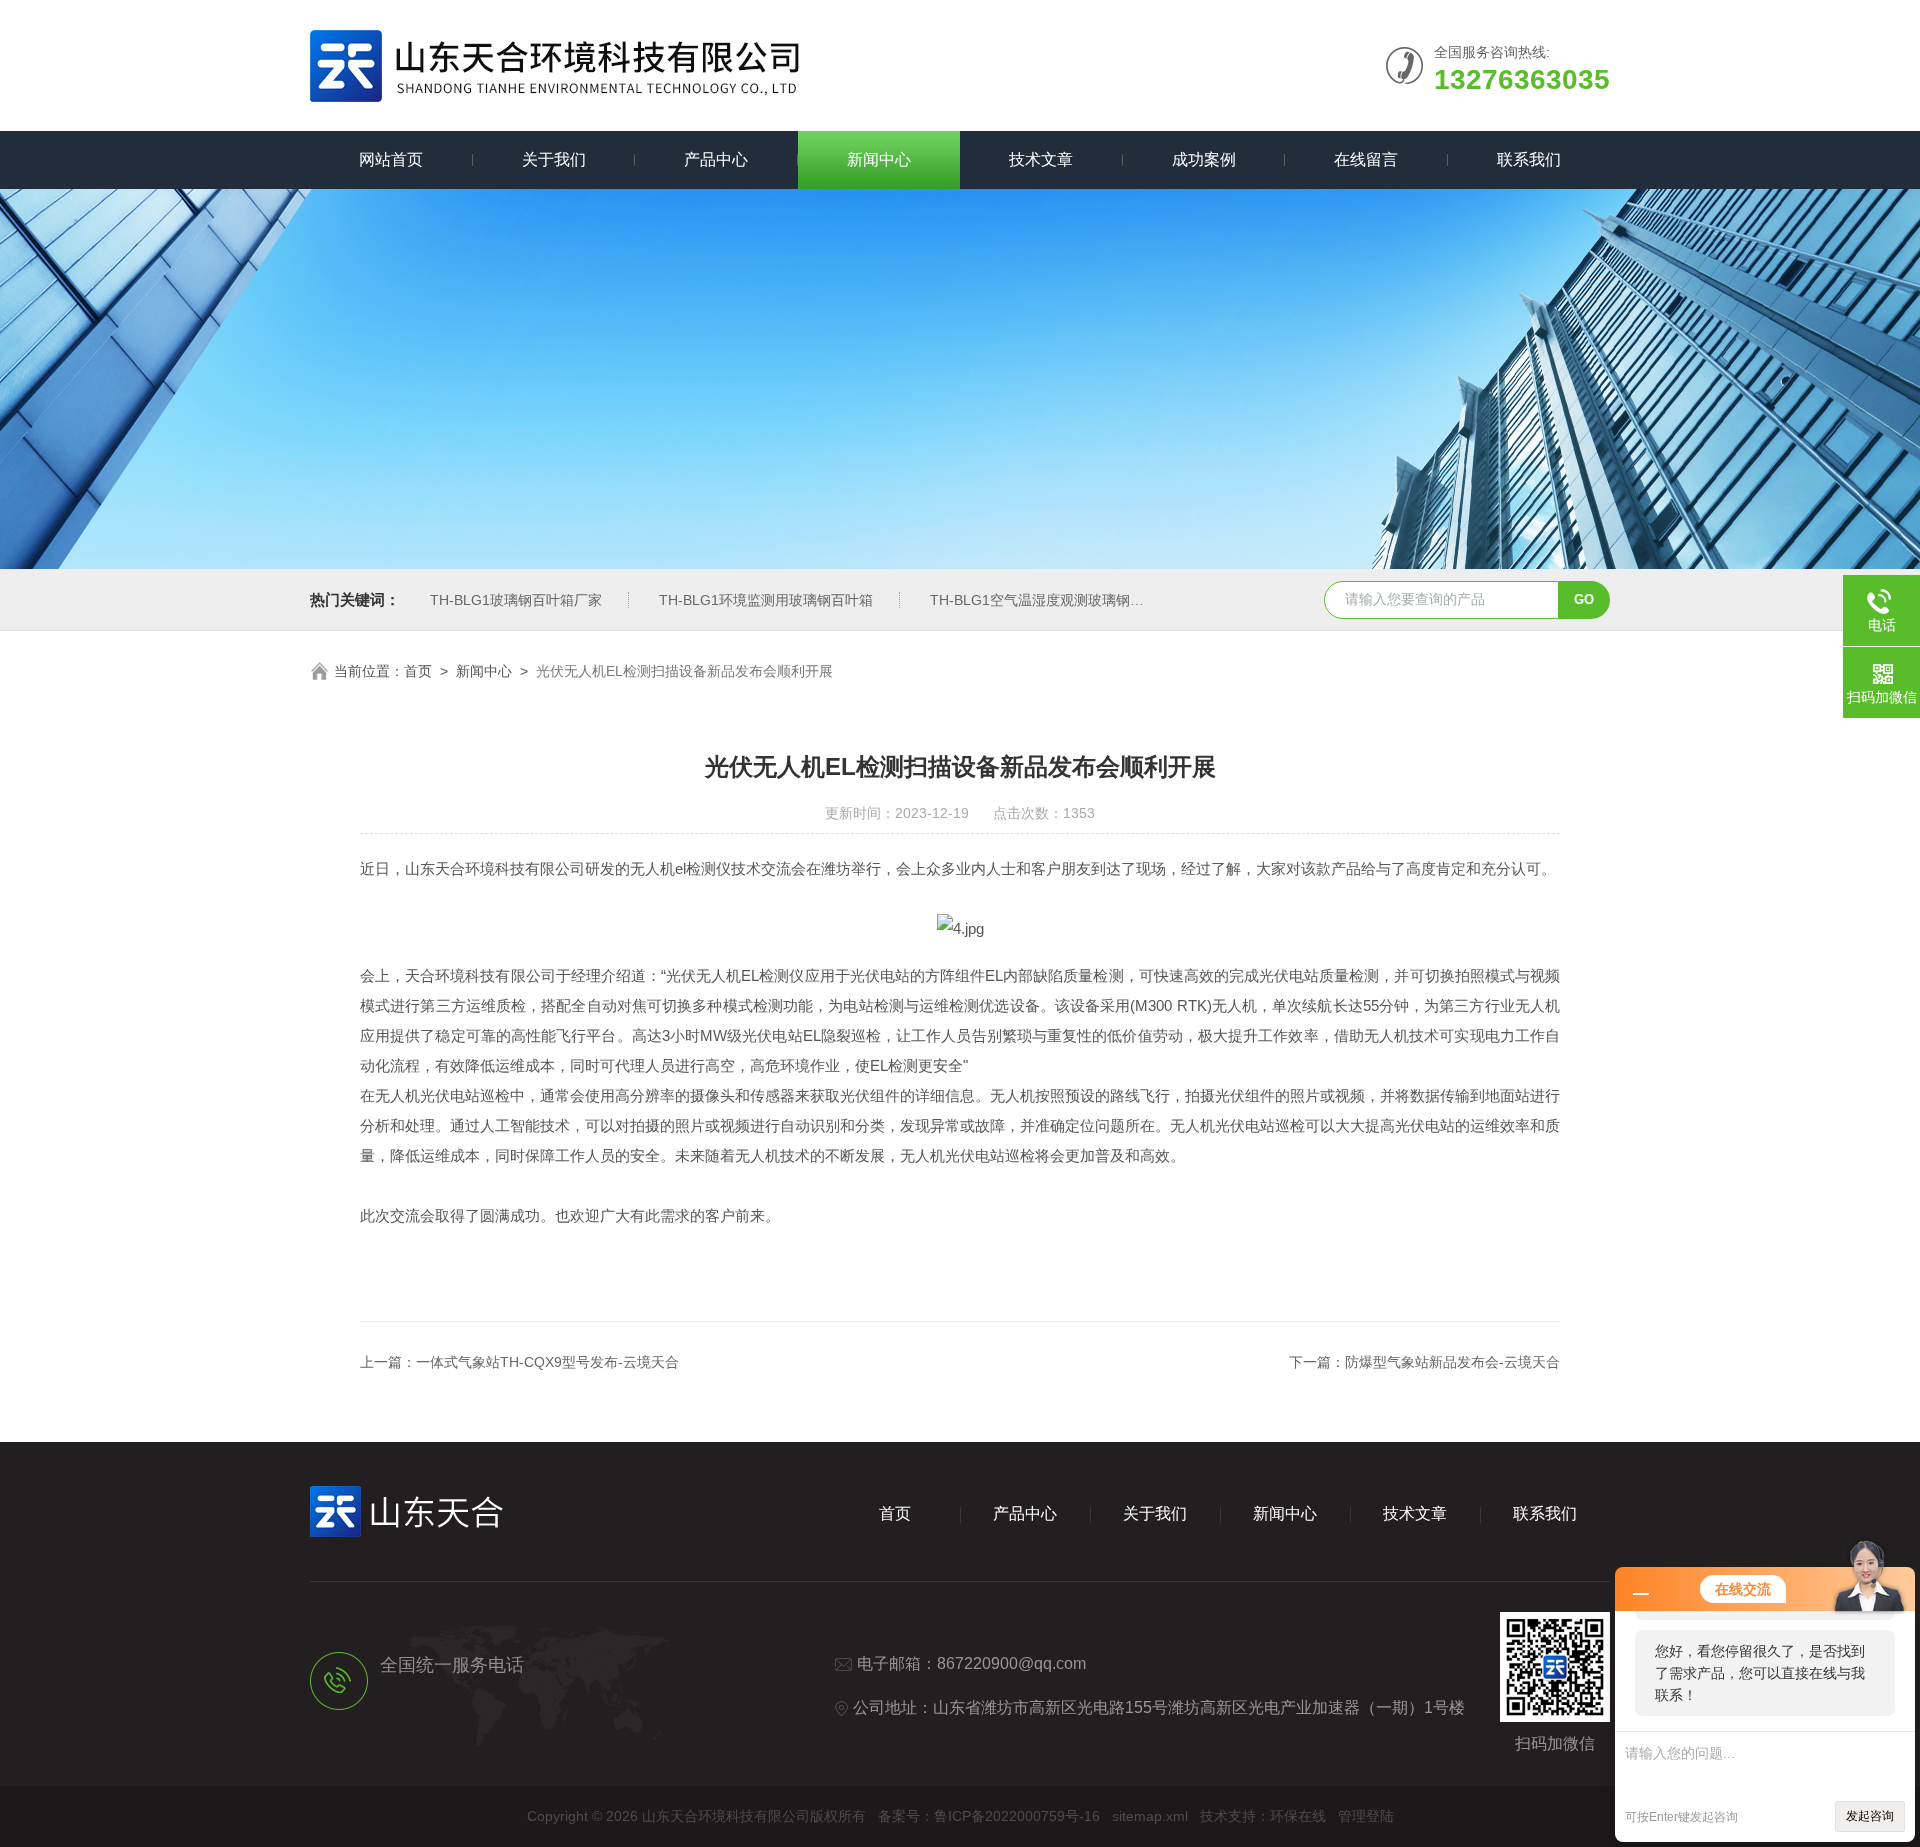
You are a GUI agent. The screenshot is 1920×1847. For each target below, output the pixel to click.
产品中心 (716, 159)
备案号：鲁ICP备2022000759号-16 (989, 1816)
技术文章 (1041, 159)
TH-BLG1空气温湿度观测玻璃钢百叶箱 (1051, 600)
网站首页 (391, 159)
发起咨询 (1870, 1816)
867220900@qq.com (1011, 1663)
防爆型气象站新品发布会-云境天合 (1452, 1362)
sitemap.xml (1150, 1816)
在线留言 (1366, 159)
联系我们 (1529, 159)
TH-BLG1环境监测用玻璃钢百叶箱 (766, 600)
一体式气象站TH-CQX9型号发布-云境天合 (547, 1362)
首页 (418, 671)
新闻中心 (879, 159)
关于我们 (554, 159)
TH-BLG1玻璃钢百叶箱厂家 (516, 600)
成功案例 (1204, 159)
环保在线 (1298, 1816)
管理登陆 (1366, 1816)
